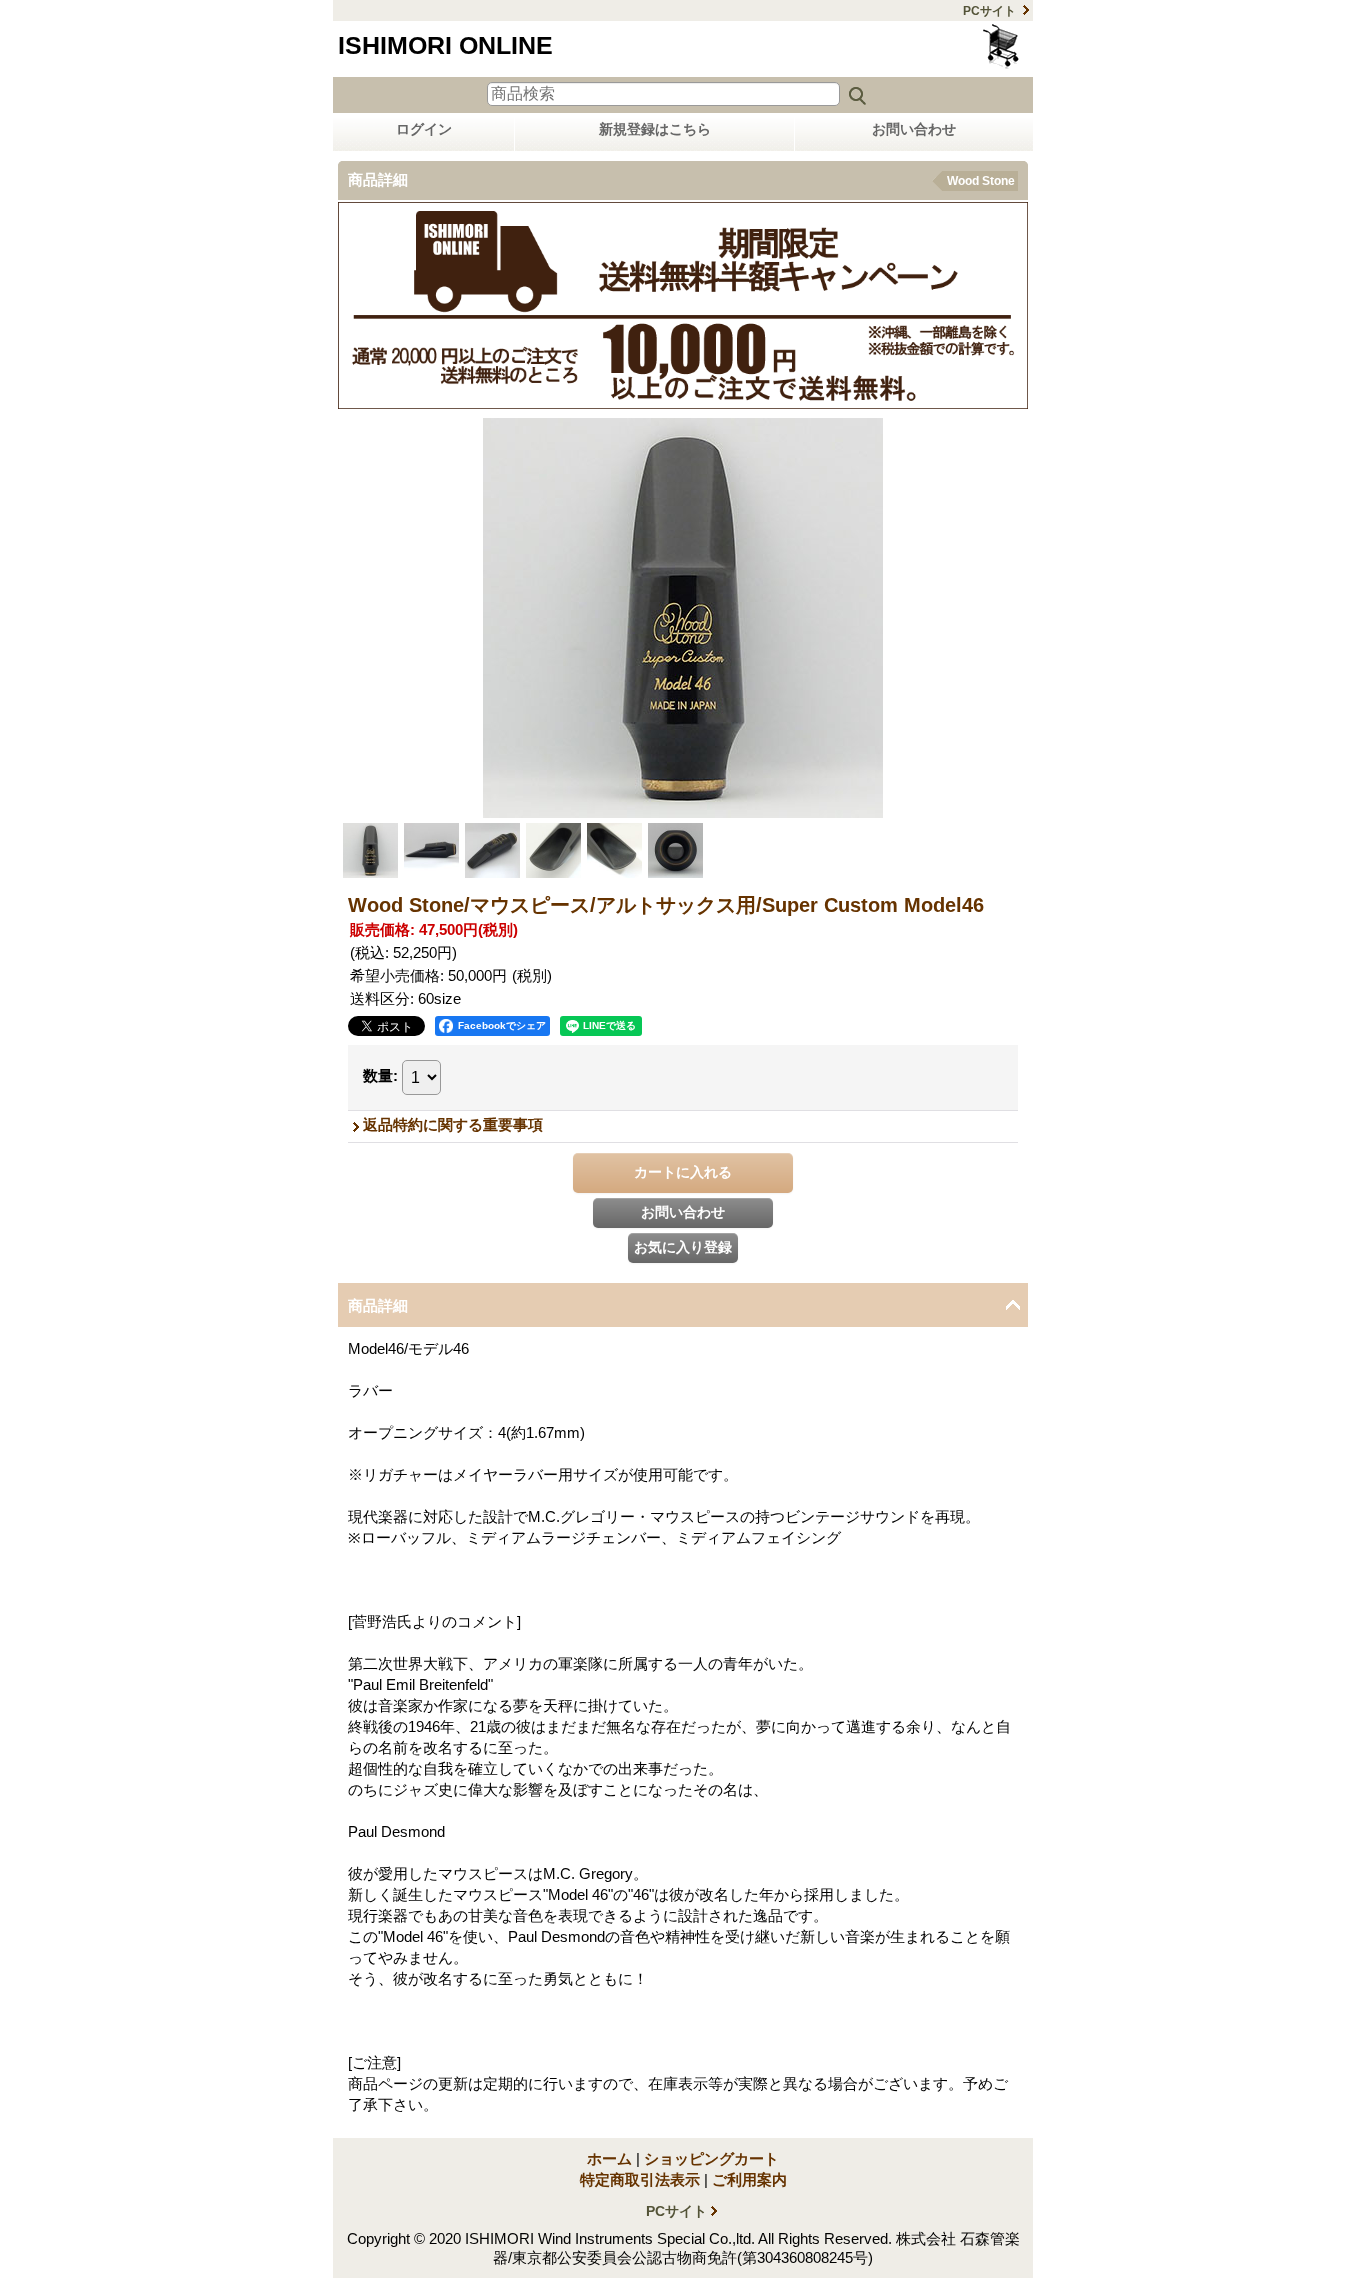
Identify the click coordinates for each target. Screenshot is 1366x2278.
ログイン (424, 129)
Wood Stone (981, 181)
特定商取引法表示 (640, 2179)
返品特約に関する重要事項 (453, 1124)
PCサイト (989, 11)
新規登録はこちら (655, 129)
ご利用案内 (749, 2179)
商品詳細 (378, 1305)
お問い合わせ (914, 129)
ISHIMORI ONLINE (445, 45)
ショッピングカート (1002, 46)
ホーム (609, 2158)
